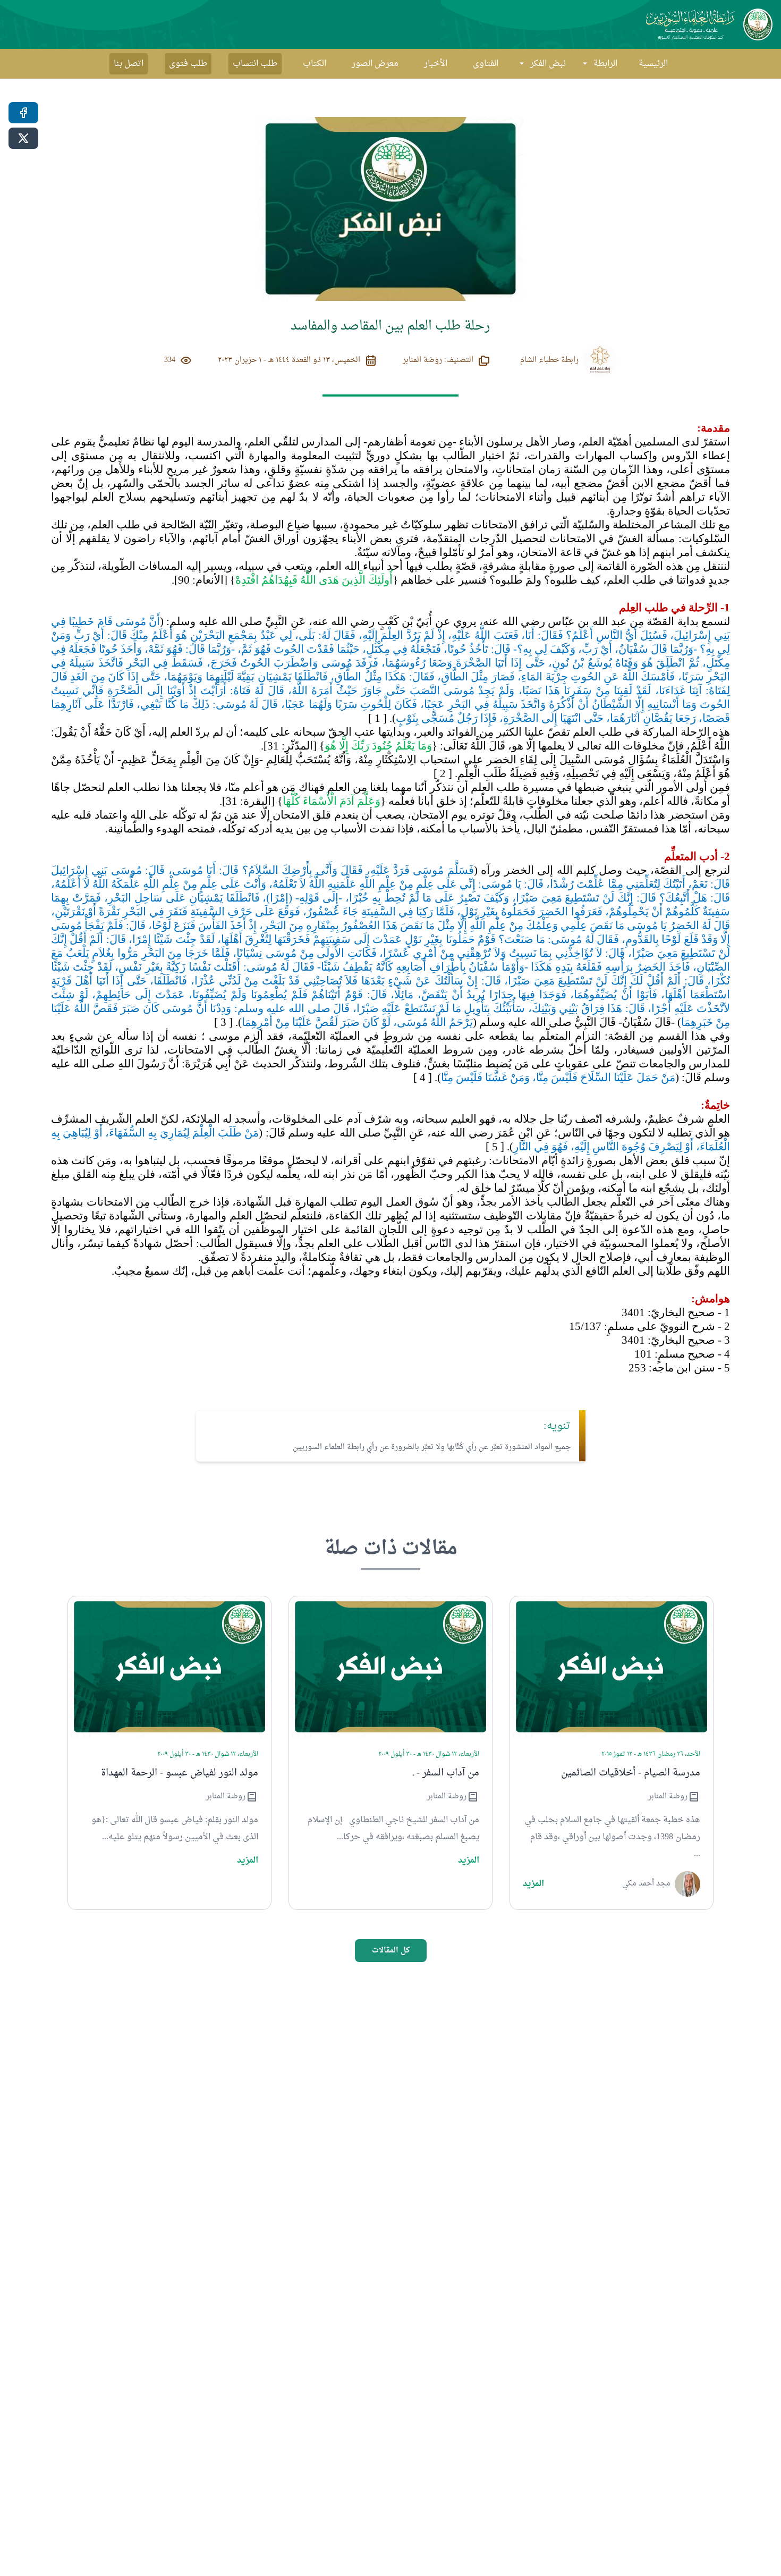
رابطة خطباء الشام (549, 360)
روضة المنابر (668, 1797)
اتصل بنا (129, 64)
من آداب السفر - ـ (446, 1773)
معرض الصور (375, 64)
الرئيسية (653, 64)
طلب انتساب (255, 64)
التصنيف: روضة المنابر (438, 360)
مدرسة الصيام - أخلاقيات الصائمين (631, 1773)
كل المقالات (391, 1951)
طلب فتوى (188, 64)
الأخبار (436, 64)
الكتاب (315, 64)
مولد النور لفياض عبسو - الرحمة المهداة (180, 1773)
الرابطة (605, 64)
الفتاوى (486, 64)
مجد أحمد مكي (646, 1884)
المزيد (533, 1884)
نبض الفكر (548, 64)
